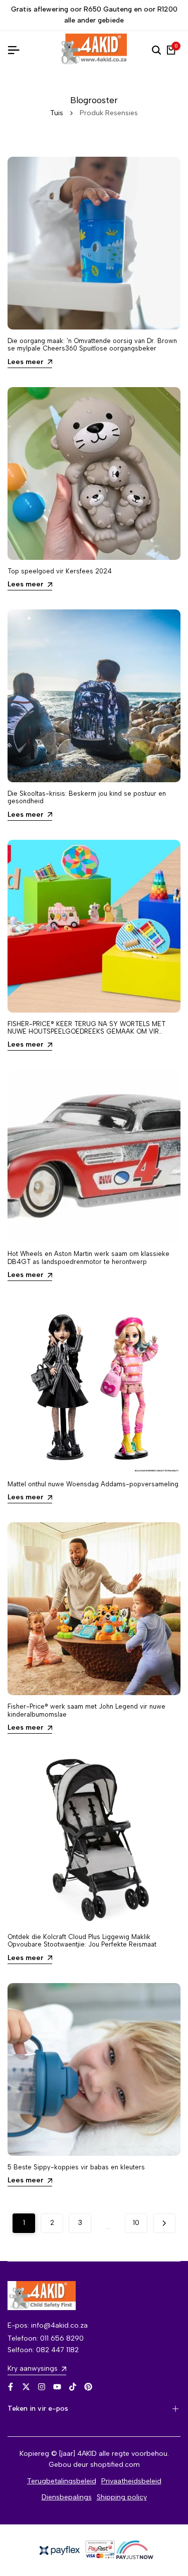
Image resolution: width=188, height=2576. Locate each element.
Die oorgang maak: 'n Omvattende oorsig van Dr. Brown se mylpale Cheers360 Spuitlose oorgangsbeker (92, 345)
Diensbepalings (67, 2497)
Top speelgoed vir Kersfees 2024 (60, 571)
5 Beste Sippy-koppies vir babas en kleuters (76, 2167)
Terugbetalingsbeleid (62, 2481)
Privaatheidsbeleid (131, 2481)
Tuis (57, 113)
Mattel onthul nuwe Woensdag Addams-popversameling (93, 1484)
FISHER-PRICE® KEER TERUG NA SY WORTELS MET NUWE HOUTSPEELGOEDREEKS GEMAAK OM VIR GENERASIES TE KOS (86, 1032)
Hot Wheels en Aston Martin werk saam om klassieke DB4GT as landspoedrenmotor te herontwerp (88, 1257)
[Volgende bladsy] (164, 2223)
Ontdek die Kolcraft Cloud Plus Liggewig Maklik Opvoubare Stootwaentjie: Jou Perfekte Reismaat (82, 1941)
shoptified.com (115, 2465)
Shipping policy (122, 2497)
